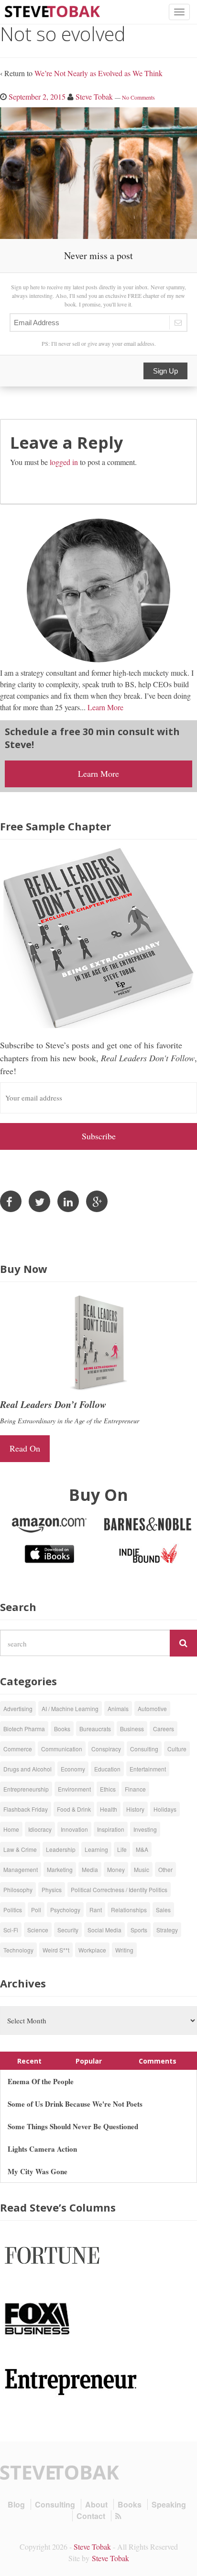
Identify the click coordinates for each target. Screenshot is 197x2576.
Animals (118, 1708)
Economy (73, 1769)
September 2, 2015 (37, 96)
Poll (36, 1910)
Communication (62, 1749)
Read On (25, 1448)
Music (142, 1869)
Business (132, 1729)
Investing (145, 1829)
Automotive (152, 1708)
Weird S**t (56, 1950)
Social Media (104, 1930)
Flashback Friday (26, 1809)
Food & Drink (74, 1809)
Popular (89, 2061)
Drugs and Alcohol (27, 1769)
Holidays (165, 1809)
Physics (52, 1889)
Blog (16, 2504)
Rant (96, 1910)
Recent (29, 2061)
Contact (91, 2516)
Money (116, 1869)
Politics (13, 1910)
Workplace (92, 1950)
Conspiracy (106, 1749)
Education (107, 1769)
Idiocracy (40, 1829)
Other (165, 1869)
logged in (64, 462)
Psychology (65, 1910)
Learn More (105, 707)
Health (109, 1809)
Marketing (60, 1869)
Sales (163, 1910)
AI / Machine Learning (70, 1708)
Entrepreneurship (26, 1789)
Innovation (74, 1829)
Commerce (18, 1749)
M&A (142, 1849)
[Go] (183, 1643)
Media (90, 1869)
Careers (164, 1729)
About (96, 2504)
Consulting (144, 1749)
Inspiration (111, 1829)
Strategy (167, 1930)
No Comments (138, 97)
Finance (135, 1789)
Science (38, 1930)
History (135, 1809)
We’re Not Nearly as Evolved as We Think (98, 73)
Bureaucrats (95, 1729)
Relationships (129, 1910)
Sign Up (165, 371)
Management (21, 1869)
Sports (139, 1930)
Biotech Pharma (24, 1729)
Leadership (61, 1849)
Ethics (108, 1789)
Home (11, 1829)
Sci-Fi (11, 1930)
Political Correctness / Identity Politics (119, 1889)
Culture (177, 1749)
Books (62, 1729)
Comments (158, 2061)
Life (122, 1849)
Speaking (169, 2504)
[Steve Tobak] (53, 10)
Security (68, 1930)
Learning (96, 1849)
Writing (124, 1950)
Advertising (18, 1708)
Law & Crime (20, 1849)
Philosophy (18, 1889)
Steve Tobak (94, 96)
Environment (74, 1789)
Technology (18, 1950)
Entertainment (148, 1769)
